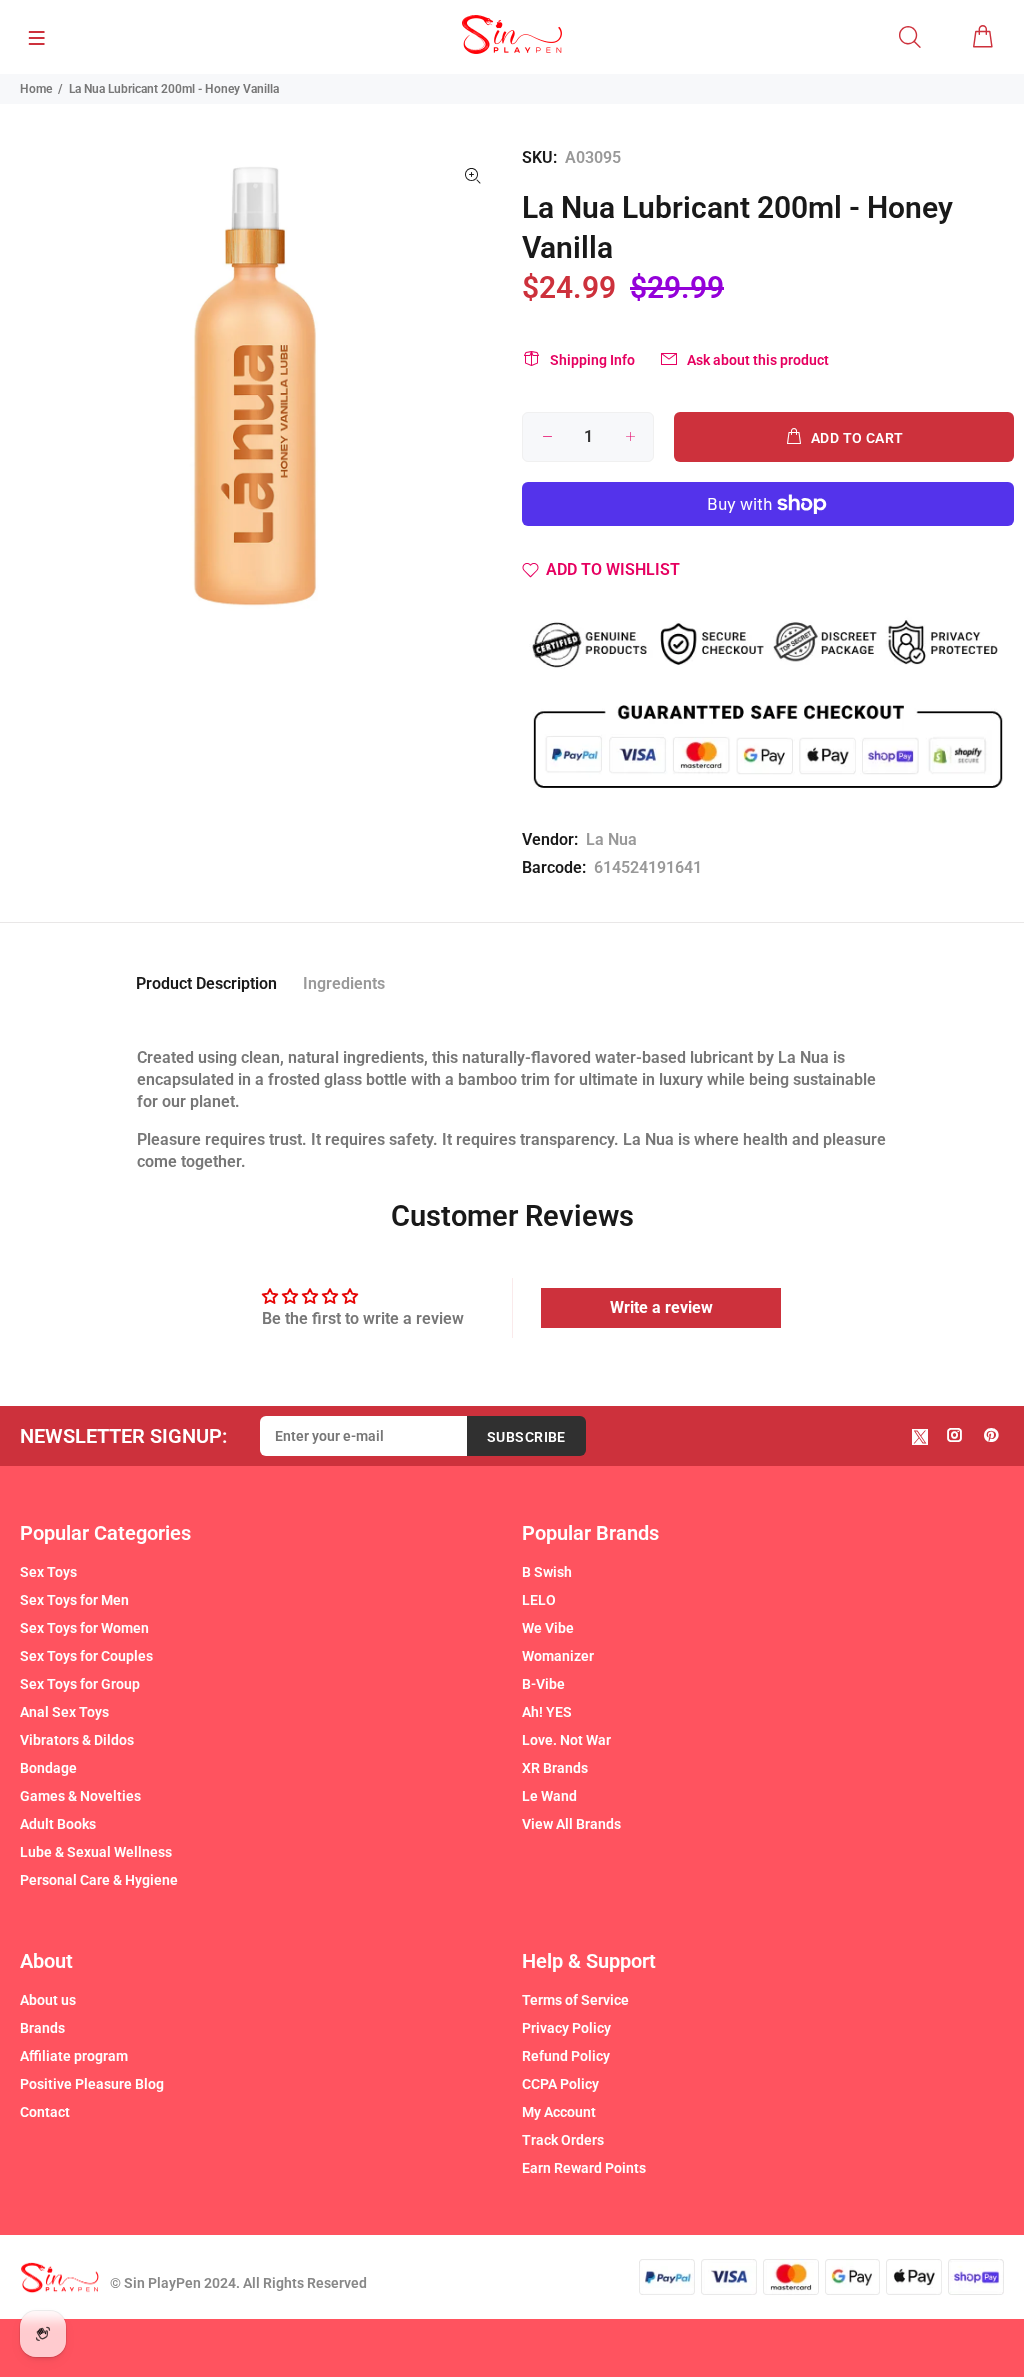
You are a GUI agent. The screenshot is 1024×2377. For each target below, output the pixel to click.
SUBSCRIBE (526, 1437)
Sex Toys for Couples (86, 1656)
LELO (539, 1600)
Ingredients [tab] (344, 983)
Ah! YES (547, 1712)
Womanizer (558, 1656)
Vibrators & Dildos (77, 1740)
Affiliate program (74, 2056)
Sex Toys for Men (74, 1600)
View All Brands (571, 1824)
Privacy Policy (566, 2028)
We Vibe (548, 1628)
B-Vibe (543, 1684)
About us (48, 2000)
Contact (45, 2112)
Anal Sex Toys (64, 1712)
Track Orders (563, 2140)
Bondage (48, 1768)
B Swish (547, 1572)
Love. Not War (566, 1740)
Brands (42, 2028)
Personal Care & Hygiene (99, 1880)
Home (36, 89)
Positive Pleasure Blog (92, 2084)
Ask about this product (758, 360)
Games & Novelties (80, 1796)
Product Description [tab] (206, 983)
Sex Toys (48, 1572)
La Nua (611, 839)
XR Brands (555, 1768)
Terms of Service (575, 2000)
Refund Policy (566, 2056)
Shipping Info (592, 360)
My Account (559, 2112)
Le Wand (549, 1796)
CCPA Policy (560, 2084)
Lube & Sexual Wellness (96, 1852)
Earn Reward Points (584, 2168)
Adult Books (58, 1824)
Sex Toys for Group (80, 1684)
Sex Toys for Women (84, 1628)
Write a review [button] (661, 1307)
